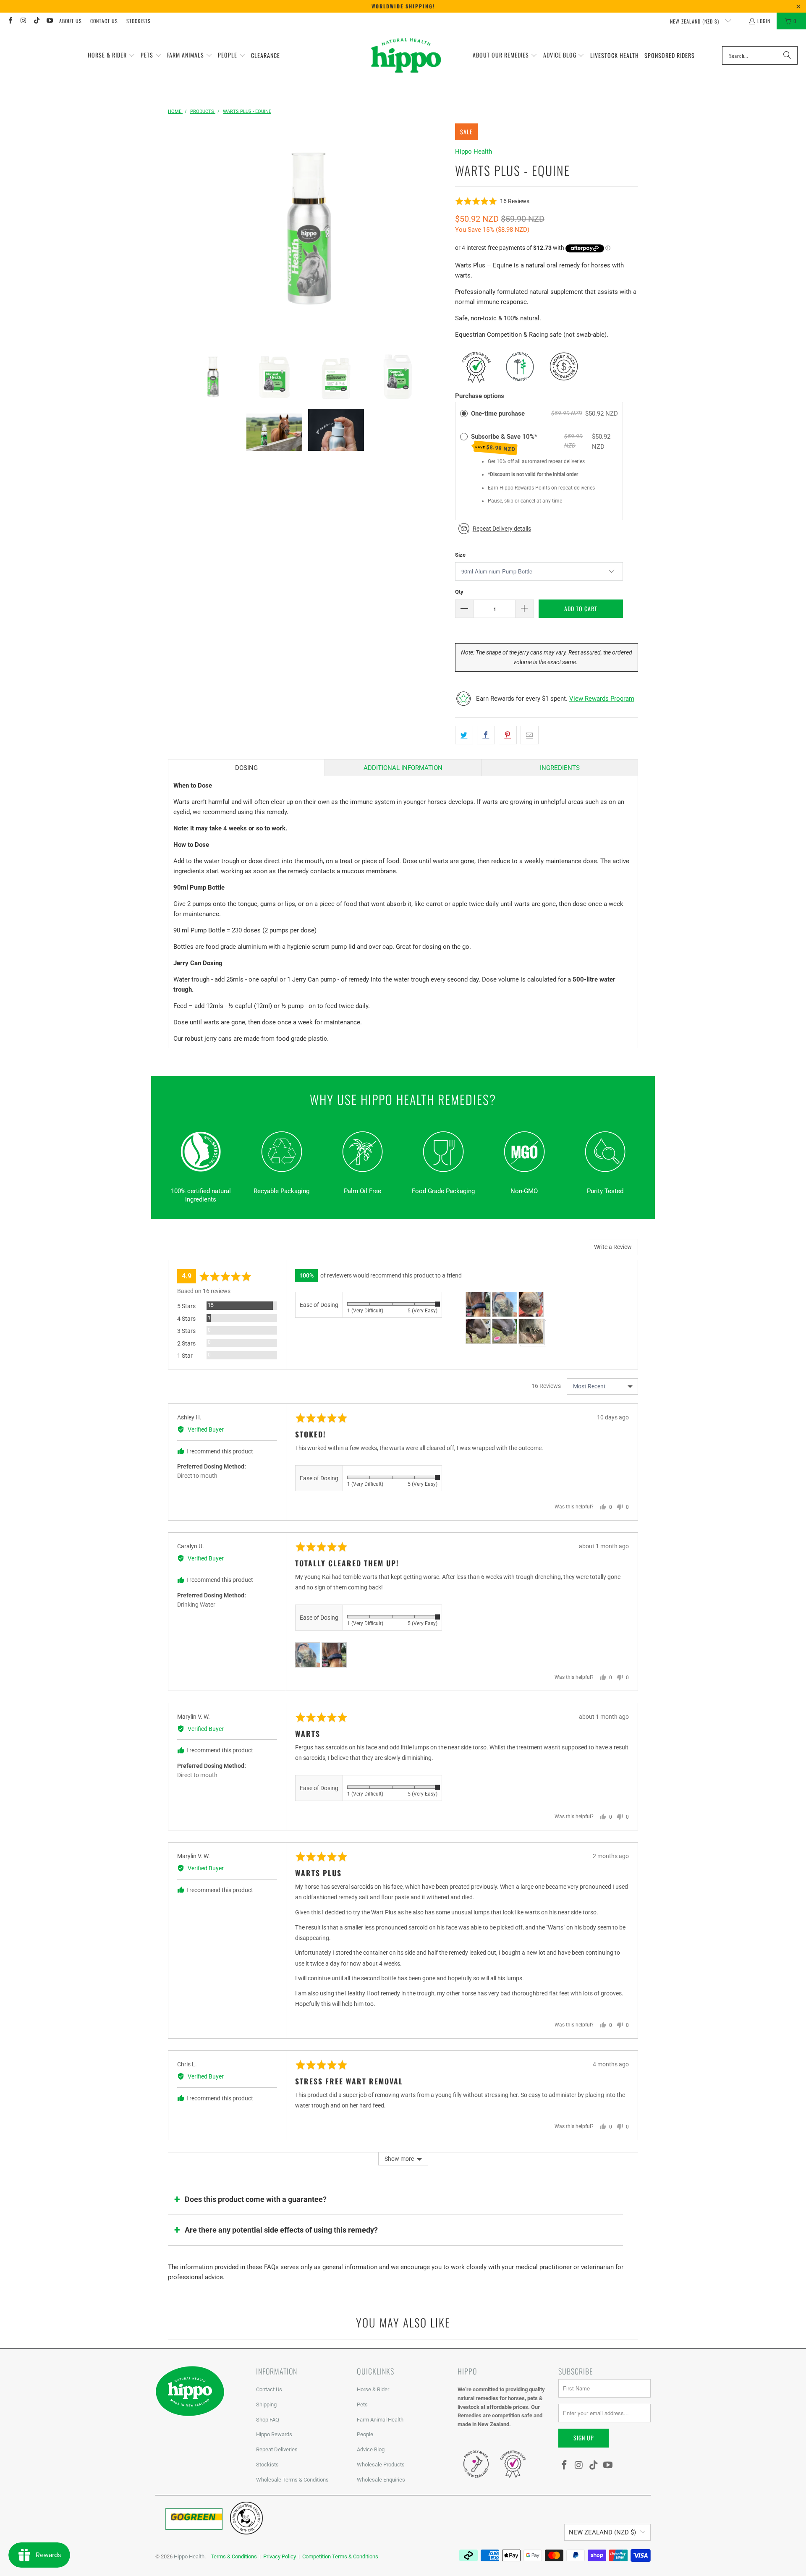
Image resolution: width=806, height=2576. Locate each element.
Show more (399, 2159)
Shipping (266, 2405)
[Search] (787, 55)
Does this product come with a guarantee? (256, 2199)
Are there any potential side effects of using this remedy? (281, 2230)
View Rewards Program (602, 699)
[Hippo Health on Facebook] (10, 21)
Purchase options (480, 396)
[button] (111, 55)
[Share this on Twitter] (464, 735)
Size (460, 555)
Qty (459, 592)
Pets (362, 2405)
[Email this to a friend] (530, 735)
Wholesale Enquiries (381, 2480)
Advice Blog (371, 2449)
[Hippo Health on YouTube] (49, 21)
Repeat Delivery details (502, 529)
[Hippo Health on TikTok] (36, 21)
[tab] (246, 768)
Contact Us (104, 21)
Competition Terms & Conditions (340, 2556)
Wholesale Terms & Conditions (292, 2480)
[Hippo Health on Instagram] (23, 21)
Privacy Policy (280, 2556)
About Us (71, 21)
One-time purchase (498, 414)
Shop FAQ (268, 2420)
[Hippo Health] (407, 55)
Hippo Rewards (274, 2434)
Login (764, 21)
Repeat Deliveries (277, 2449)
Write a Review (613, 1247)
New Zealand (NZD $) (695, 21)
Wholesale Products (381, 2465)
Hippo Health (474, 152)
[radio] (464, 414)
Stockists (139, 21)
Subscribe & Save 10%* (505, 443)
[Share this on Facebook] (486, 735)
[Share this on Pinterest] (508, 735)
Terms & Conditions (234, 2556)
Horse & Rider (373, 2389)
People (365, 2434)
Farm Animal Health (380, 2420)
